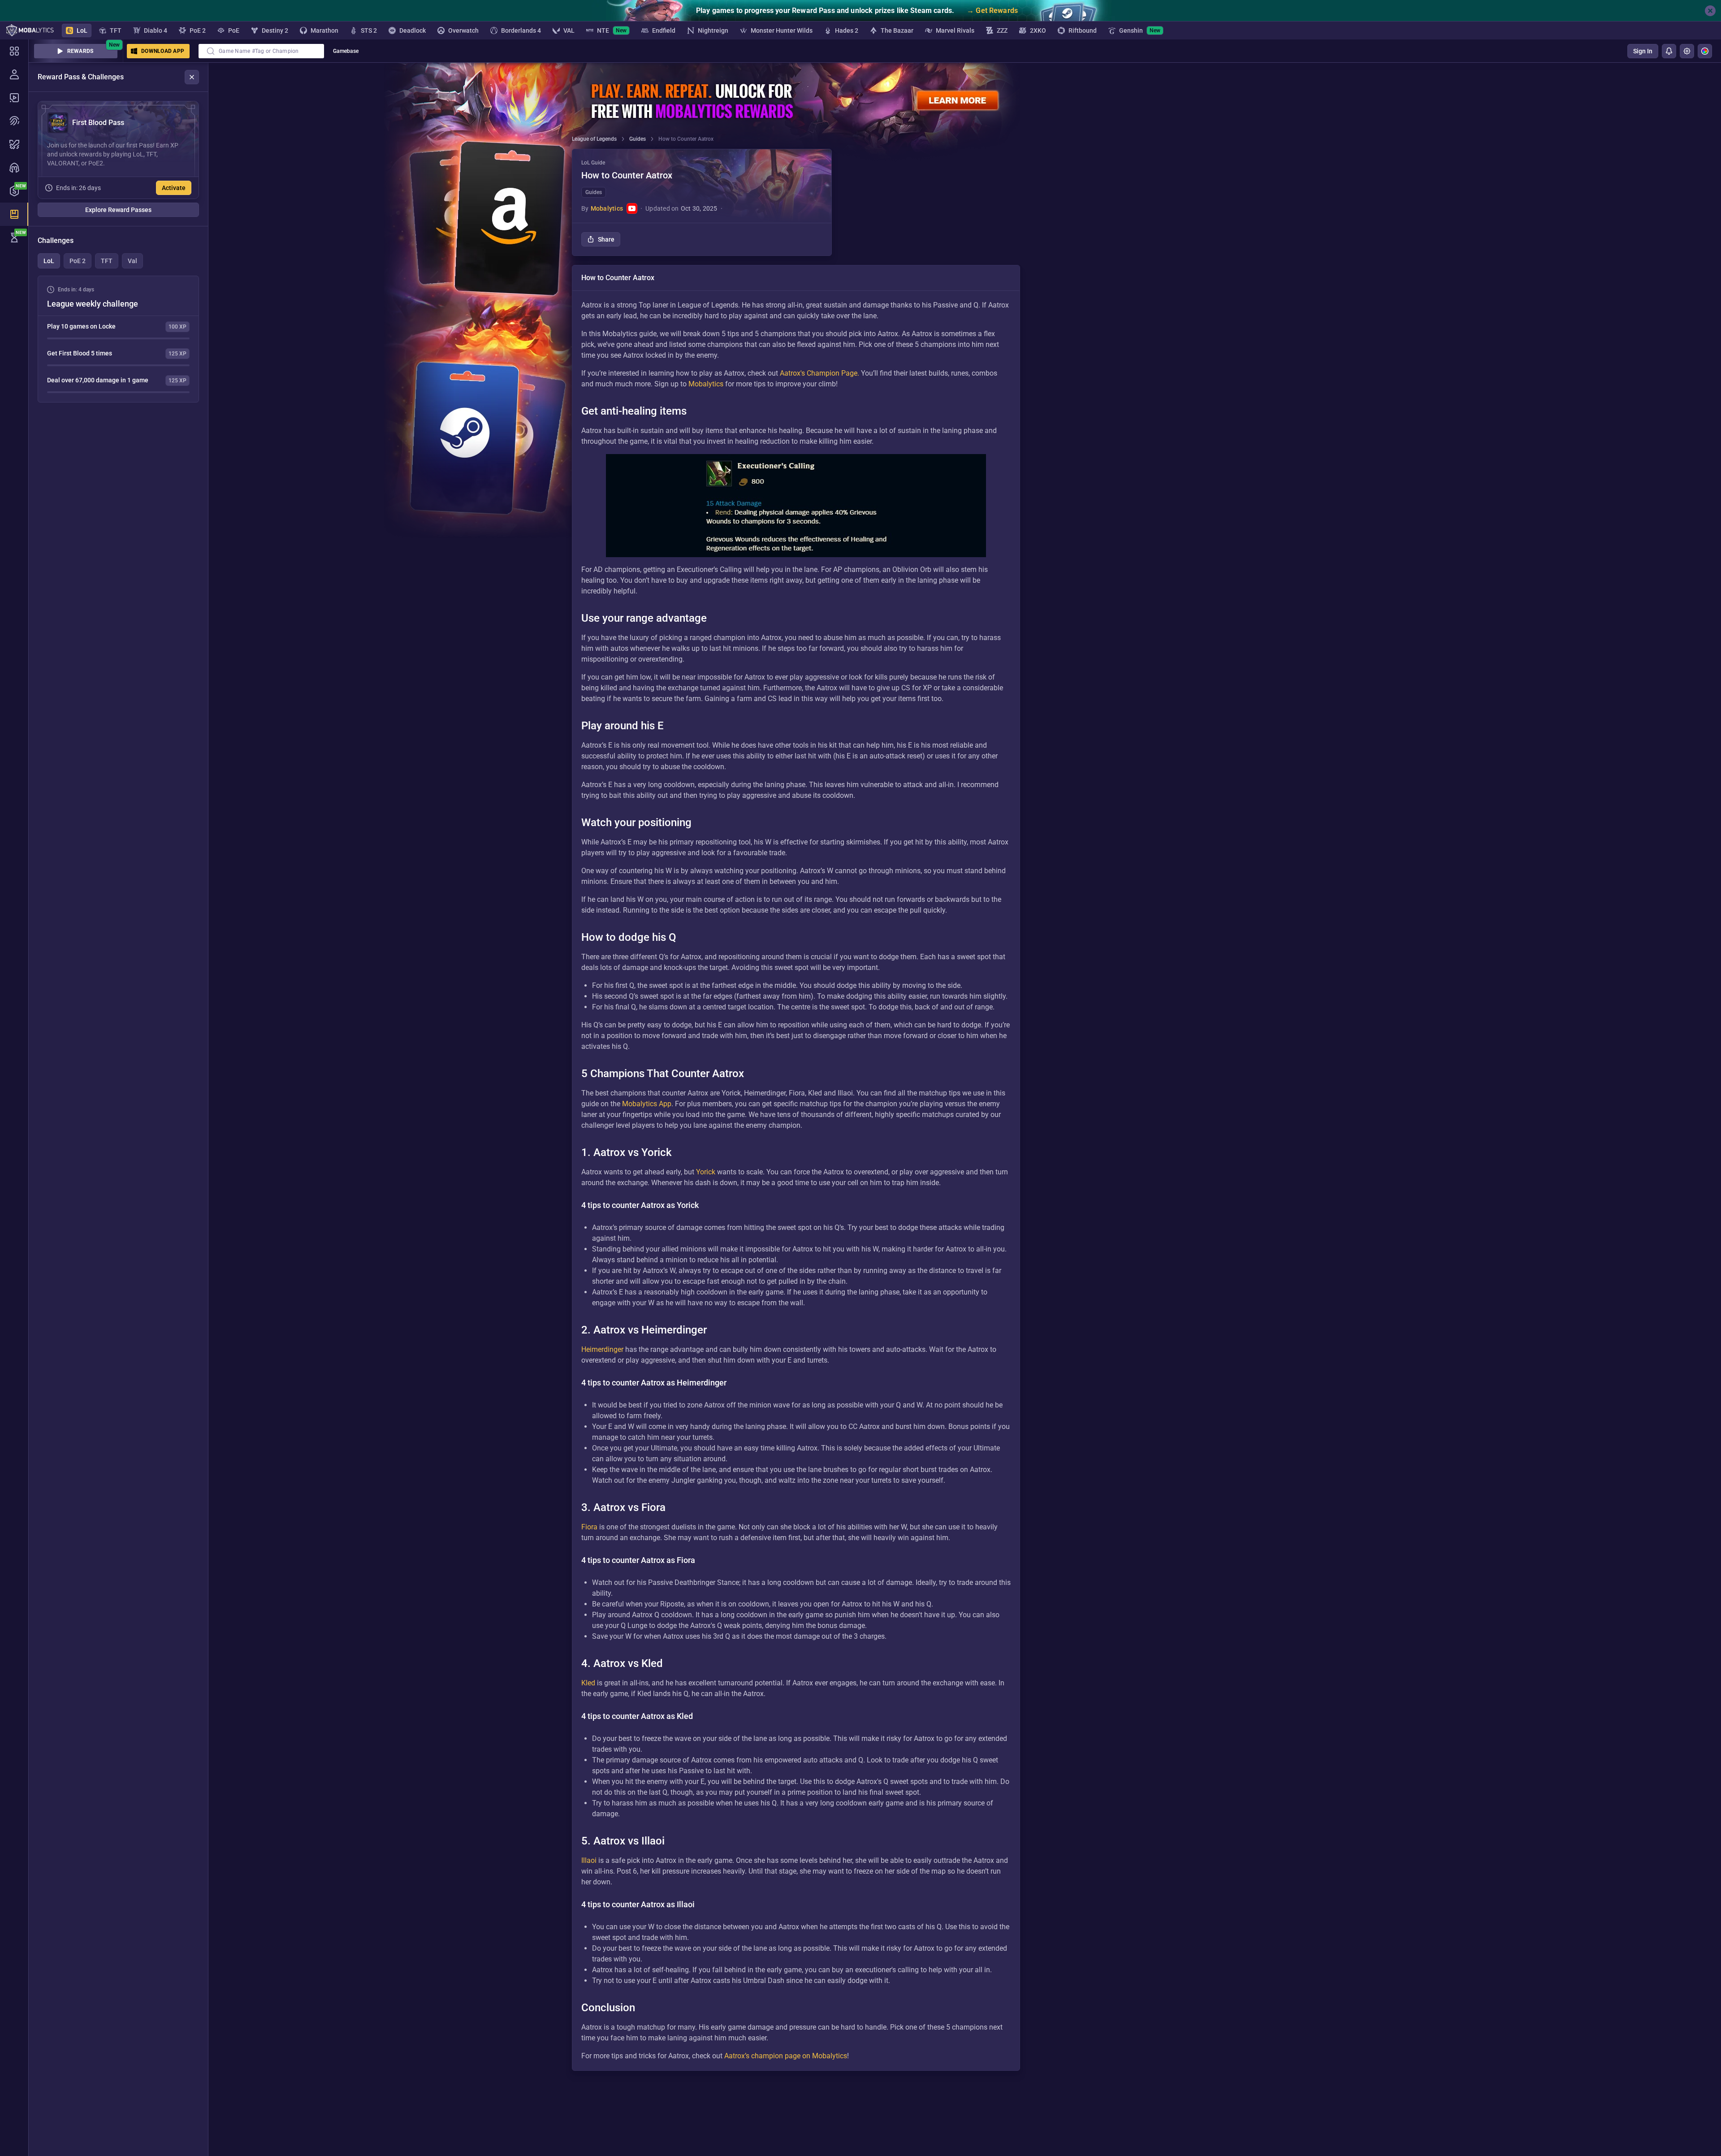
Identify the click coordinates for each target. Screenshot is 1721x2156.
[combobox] (261, 51)
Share (606, 239)
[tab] (49, 261)
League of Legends (594, 139)
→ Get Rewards (992, 11)
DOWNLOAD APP (163, 51)
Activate (174, 188)
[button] (702, 202)
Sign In (1643, 51)
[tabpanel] (118, 339)
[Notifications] (1669, 51)
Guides (638, 139)
